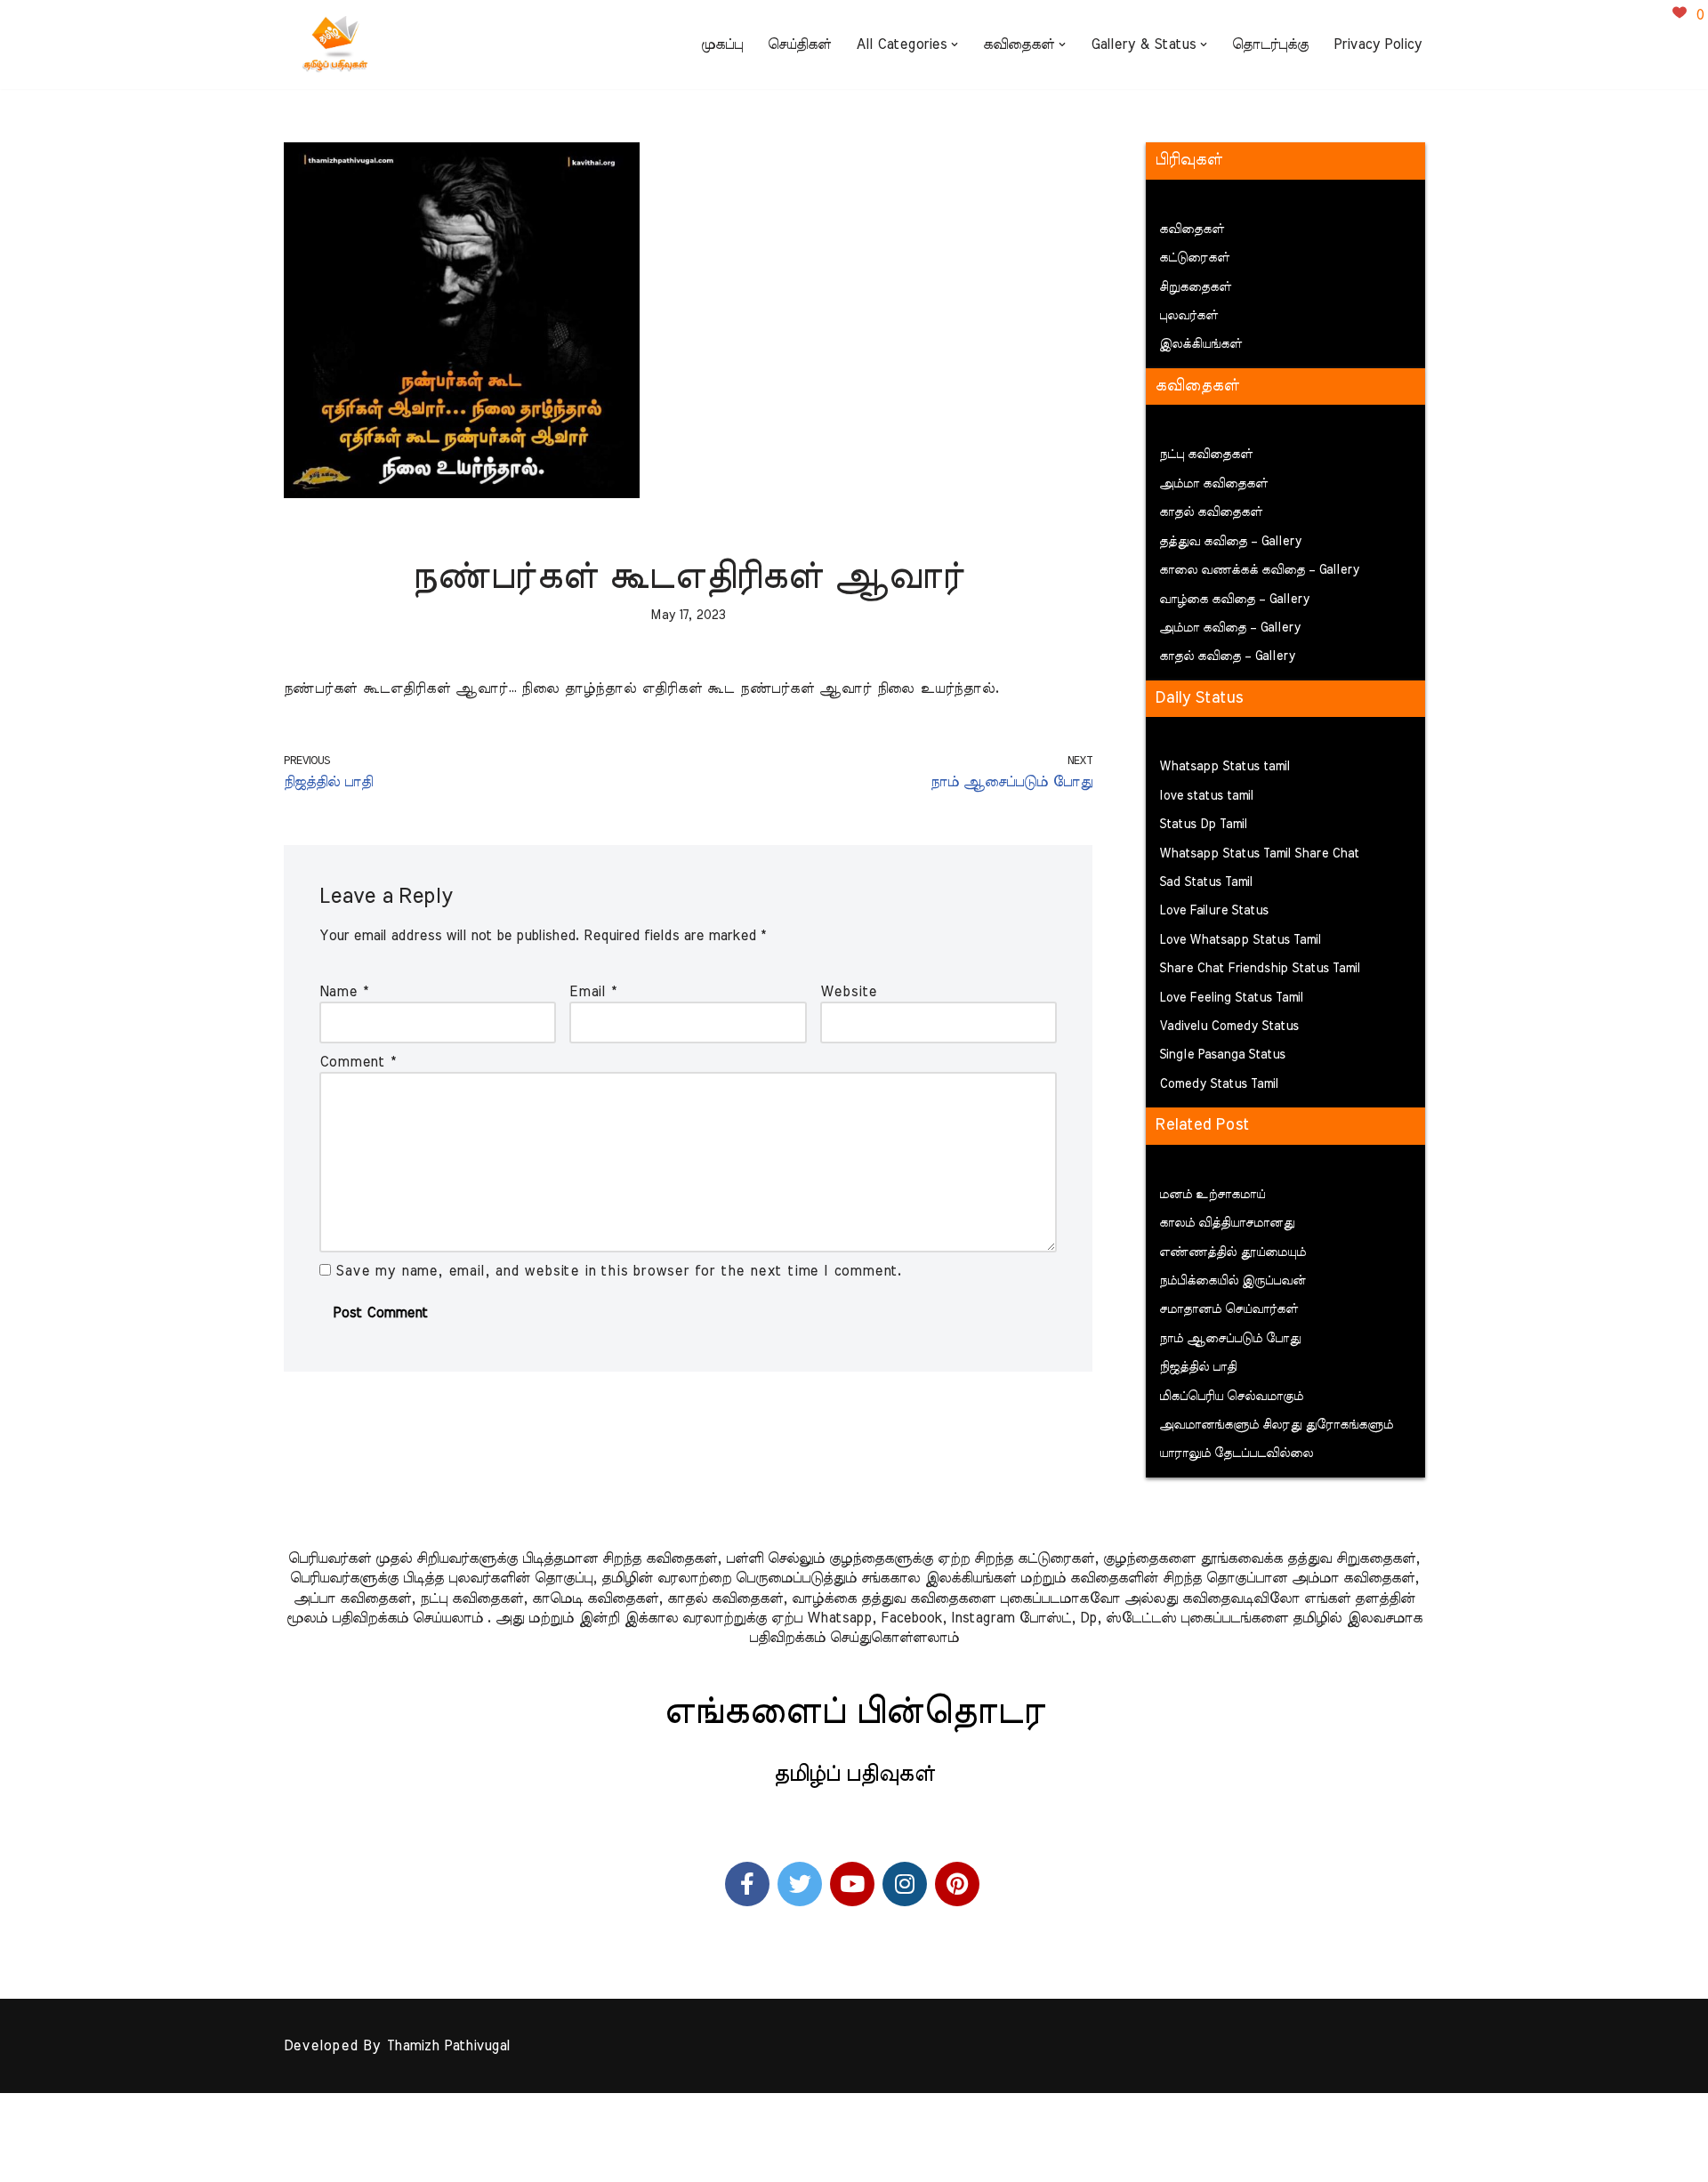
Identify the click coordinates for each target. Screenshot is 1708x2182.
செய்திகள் (799, 44)
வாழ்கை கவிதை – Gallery (1234, 600)
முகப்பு (722, 44)
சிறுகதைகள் (1195, 287)
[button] (955, 44)
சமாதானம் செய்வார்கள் (1229, 1309)
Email (593, 992)
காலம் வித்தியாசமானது (1227, 1223)
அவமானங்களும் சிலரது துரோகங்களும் (1276, 1425)
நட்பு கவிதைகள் (1206, 455)
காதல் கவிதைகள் (1211, 512)
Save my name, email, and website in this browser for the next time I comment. (619, 1271)
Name (344, 992)
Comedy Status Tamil (1219, 1084)
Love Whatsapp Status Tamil (1240, 940)
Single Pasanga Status (1222, 1055)
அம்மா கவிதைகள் (1213, 484)
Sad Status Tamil (1206, 882)
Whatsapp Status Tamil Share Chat (1259, 854)
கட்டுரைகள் (1194, 258)
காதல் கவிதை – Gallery (1227, 656)
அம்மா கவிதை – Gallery (1230, 628)
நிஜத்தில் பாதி (1198, 1367)
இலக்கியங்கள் (1200, 344)
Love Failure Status (1214, 911)
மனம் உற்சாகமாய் (1212, 1195)
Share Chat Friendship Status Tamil (1260, 969)
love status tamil (1206, 796)
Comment (358, 1062)
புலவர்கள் (1188, 316)
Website (849, 992)
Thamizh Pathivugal (448, 2046)
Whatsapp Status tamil (1225, 767)
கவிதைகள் (1192, 229)
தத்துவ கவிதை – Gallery (1230, 542)
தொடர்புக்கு (1270, 44)
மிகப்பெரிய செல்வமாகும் (1231, 1397)
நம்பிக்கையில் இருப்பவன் (1233, 1281)
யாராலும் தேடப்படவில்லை (1236, 1453)
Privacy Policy (1378, 44)
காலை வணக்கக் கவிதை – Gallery (1259, 570)
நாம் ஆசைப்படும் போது (1230, 1339)
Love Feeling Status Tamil (1231, 998)
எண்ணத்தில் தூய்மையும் (1233, 1252)
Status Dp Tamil (1203, 825)
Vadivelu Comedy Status (1229, 1027)
